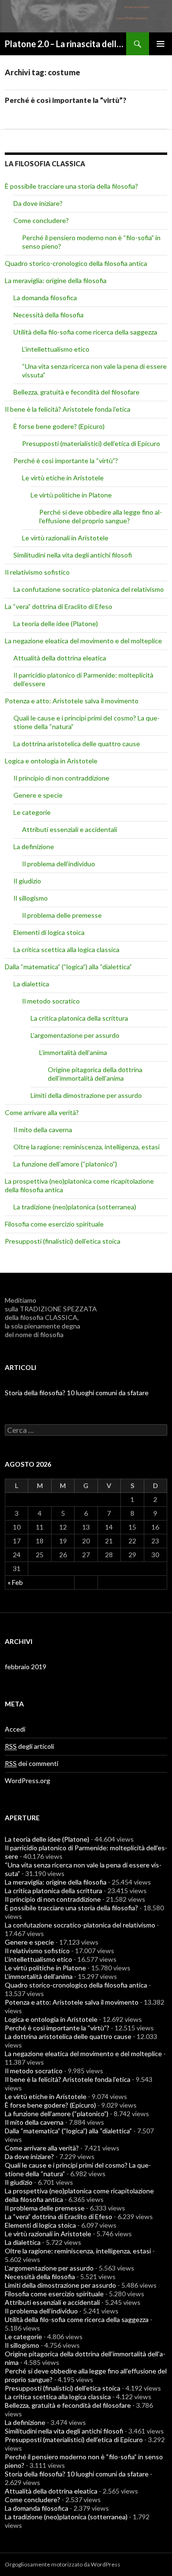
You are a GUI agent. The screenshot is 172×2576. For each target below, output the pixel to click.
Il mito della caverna (43, 1130)
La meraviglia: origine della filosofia (56, 280)
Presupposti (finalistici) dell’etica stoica (63, 1241)
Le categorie (32, 812)
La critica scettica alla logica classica (66, 949)
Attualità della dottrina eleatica (60, 658)
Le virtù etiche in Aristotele (63, 478)
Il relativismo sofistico (37, 572)
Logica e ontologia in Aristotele (51, 761)
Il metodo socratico (51, 1001)
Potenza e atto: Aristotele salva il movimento (72, 701)
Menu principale (161, 44)
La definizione (34, 847)
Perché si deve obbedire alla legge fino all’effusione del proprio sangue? (101, 516)
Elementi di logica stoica (49, 932)
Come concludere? (41, 220)
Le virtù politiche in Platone (71, 495)
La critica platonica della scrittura (79, 1018)
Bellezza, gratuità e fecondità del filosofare (76, 392)
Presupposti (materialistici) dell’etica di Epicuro (91, 443)
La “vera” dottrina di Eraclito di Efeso (59, 606)
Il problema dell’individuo (59, 864)
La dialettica (31, 984)
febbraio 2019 (26, 1667)
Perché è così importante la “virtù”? (66, 100)
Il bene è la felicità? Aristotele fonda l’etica (68, 409)
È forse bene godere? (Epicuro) (59, 426)
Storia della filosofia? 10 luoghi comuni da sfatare (77, 1393)
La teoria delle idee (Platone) (56, 624)
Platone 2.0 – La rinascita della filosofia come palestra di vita (65, 44)
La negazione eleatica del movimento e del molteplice (83, 641)
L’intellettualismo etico (56, 349)
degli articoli (29, 1746)
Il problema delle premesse (62, 915)
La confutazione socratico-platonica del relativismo (89, 589)
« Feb (15, 1582)
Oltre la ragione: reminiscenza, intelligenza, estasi (86, 1147)
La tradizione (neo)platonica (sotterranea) (75, 1207)
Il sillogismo (31, 898)
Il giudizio (27, 881)
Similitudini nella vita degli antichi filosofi (73, 555)
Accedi (15, 1729)
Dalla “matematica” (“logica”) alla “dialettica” (68, 967)
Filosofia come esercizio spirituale (54, 1224)
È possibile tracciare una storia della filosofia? (71, 186)
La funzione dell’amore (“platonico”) (65, 1164)
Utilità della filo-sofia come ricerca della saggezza (85, 332)
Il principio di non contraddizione (61, 778)
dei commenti (32, 1763)
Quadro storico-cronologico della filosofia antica (76, 263)
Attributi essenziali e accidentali (70, 829)
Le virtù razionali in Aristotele (65, 538)
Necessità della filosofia (48, 315)
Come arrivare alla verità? (42, 1112)
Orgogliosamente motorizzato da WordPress (63, 2564)
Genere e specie (38, 795)
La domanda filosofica (45, 298)
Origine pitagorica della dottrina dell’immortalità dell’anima (95, 1074)
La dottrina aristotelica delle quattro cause (77, 744)
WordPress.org (27, 1780)
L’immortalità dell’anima (73, 1052)
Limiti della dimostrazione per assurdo (86, 1095)
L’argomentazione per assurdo (75, 1035)
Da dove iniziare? (38, 203)
